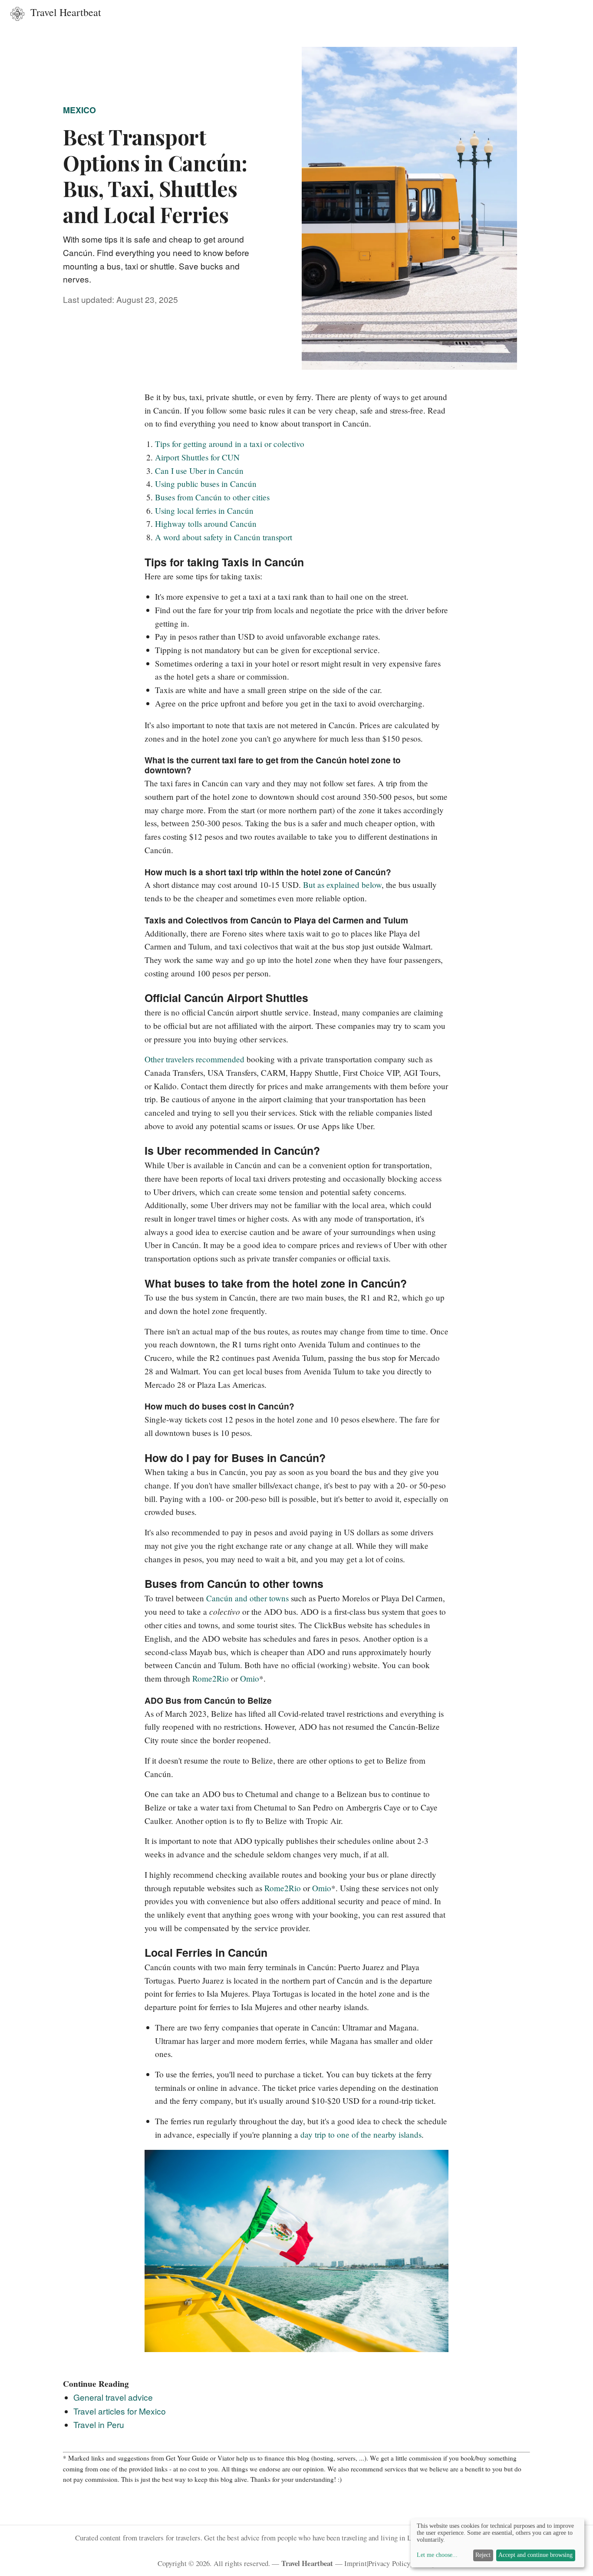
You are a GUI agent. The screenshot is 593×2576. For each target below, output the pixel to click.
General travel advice (113, 2397)
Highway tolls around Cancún (206, 524)
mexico (79, 110)
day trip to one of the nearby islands (361, 2134)
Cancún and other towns (247, 1598)
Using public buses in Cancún (206, 484)
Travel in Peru (99, 2424)
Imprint (356, 2563)
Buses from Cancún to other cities (212, 497)
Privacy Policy (389, 2563)
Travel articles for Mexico (120, 2411)
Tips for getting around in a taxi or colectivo (230, 444)
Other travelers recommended (194, 1059)
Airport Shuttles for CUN (197, 457)
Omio (250, 1678)
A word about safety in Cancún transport (224, 537)
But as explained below (342, 885)
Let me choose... (437, 2555)
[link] (54, 12)
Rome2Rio (211, 1678)
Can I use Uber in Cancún (199, 471)
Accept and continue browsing (535, 2555)
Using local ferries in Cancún (204, 511)
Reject (483, 2555)
